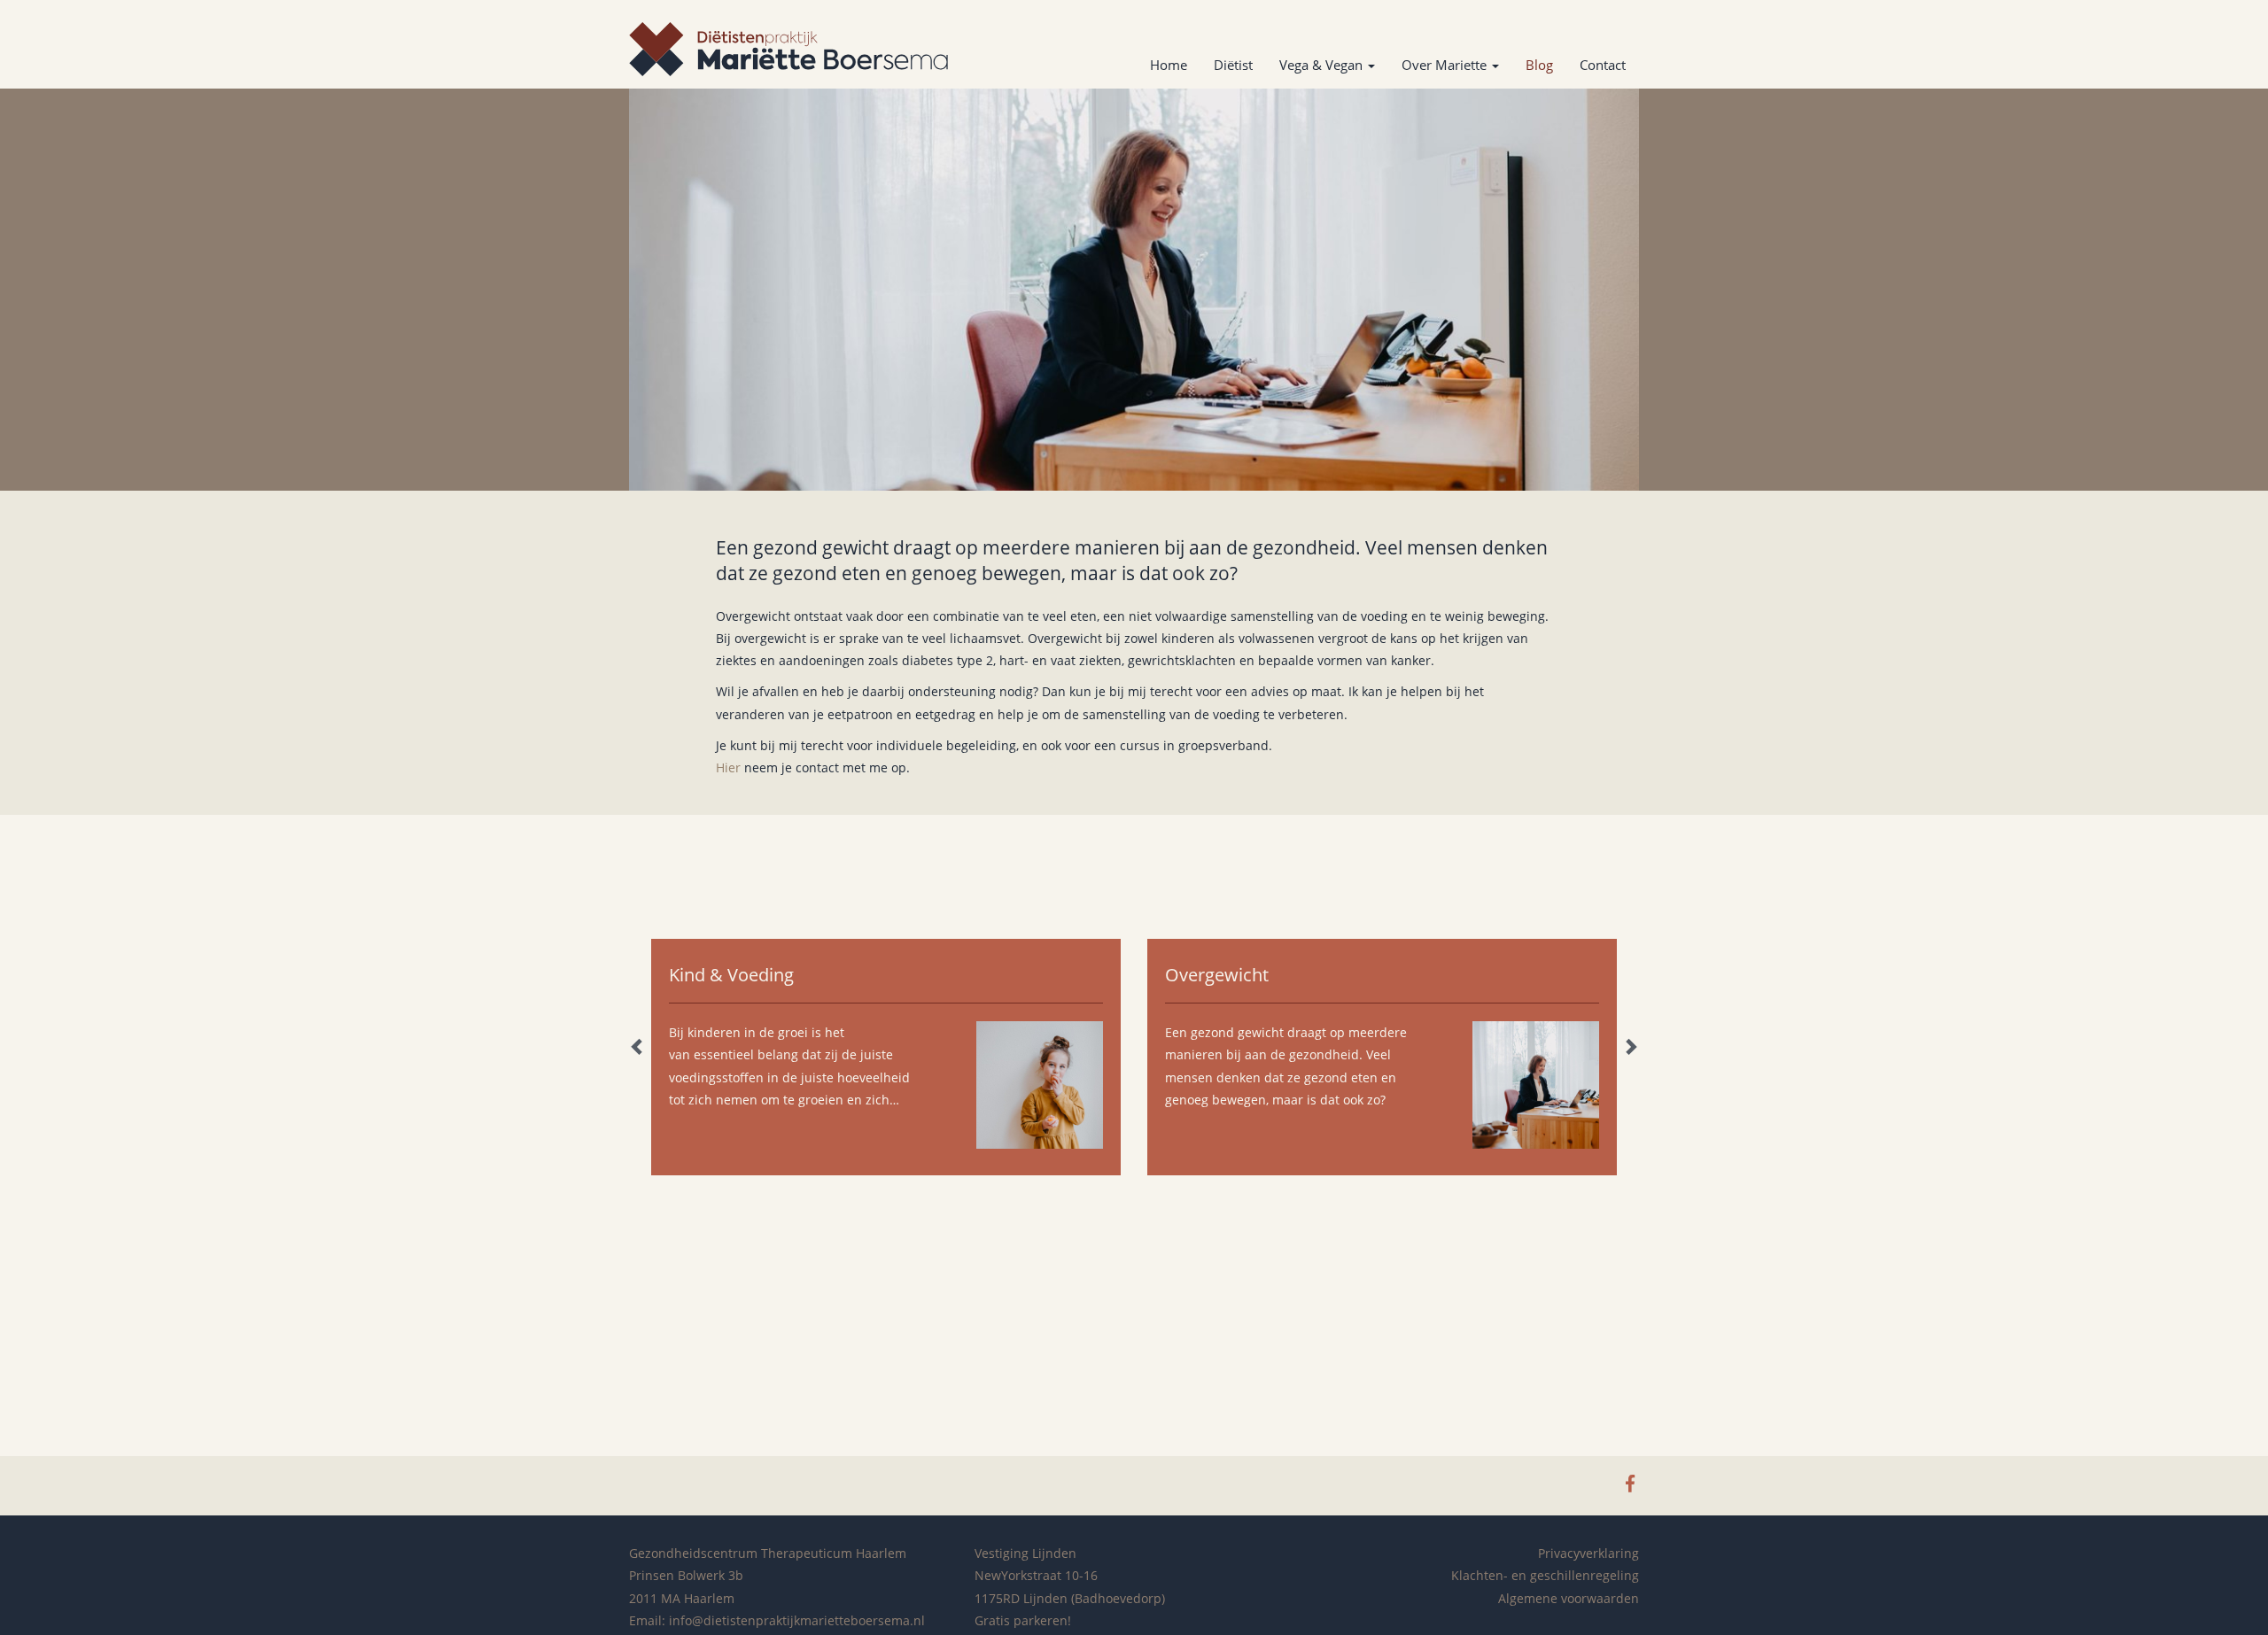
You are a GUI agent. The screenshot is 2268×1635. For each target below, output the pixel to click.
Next (1630, 1046)
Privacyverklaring (1588, 1553)
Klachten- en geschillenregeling (1545, 1575)
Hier (728, 767)
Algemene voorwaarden (1569, 1598)
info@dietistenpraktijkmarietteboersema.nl (797, 1620)
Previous (638, 1046)
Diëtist (1233, 65)
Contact (1603, 65)
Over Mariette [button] (1446, 65)
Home (1169, 65)
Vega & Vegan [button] (1323, 65)
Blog (1539, 65)
